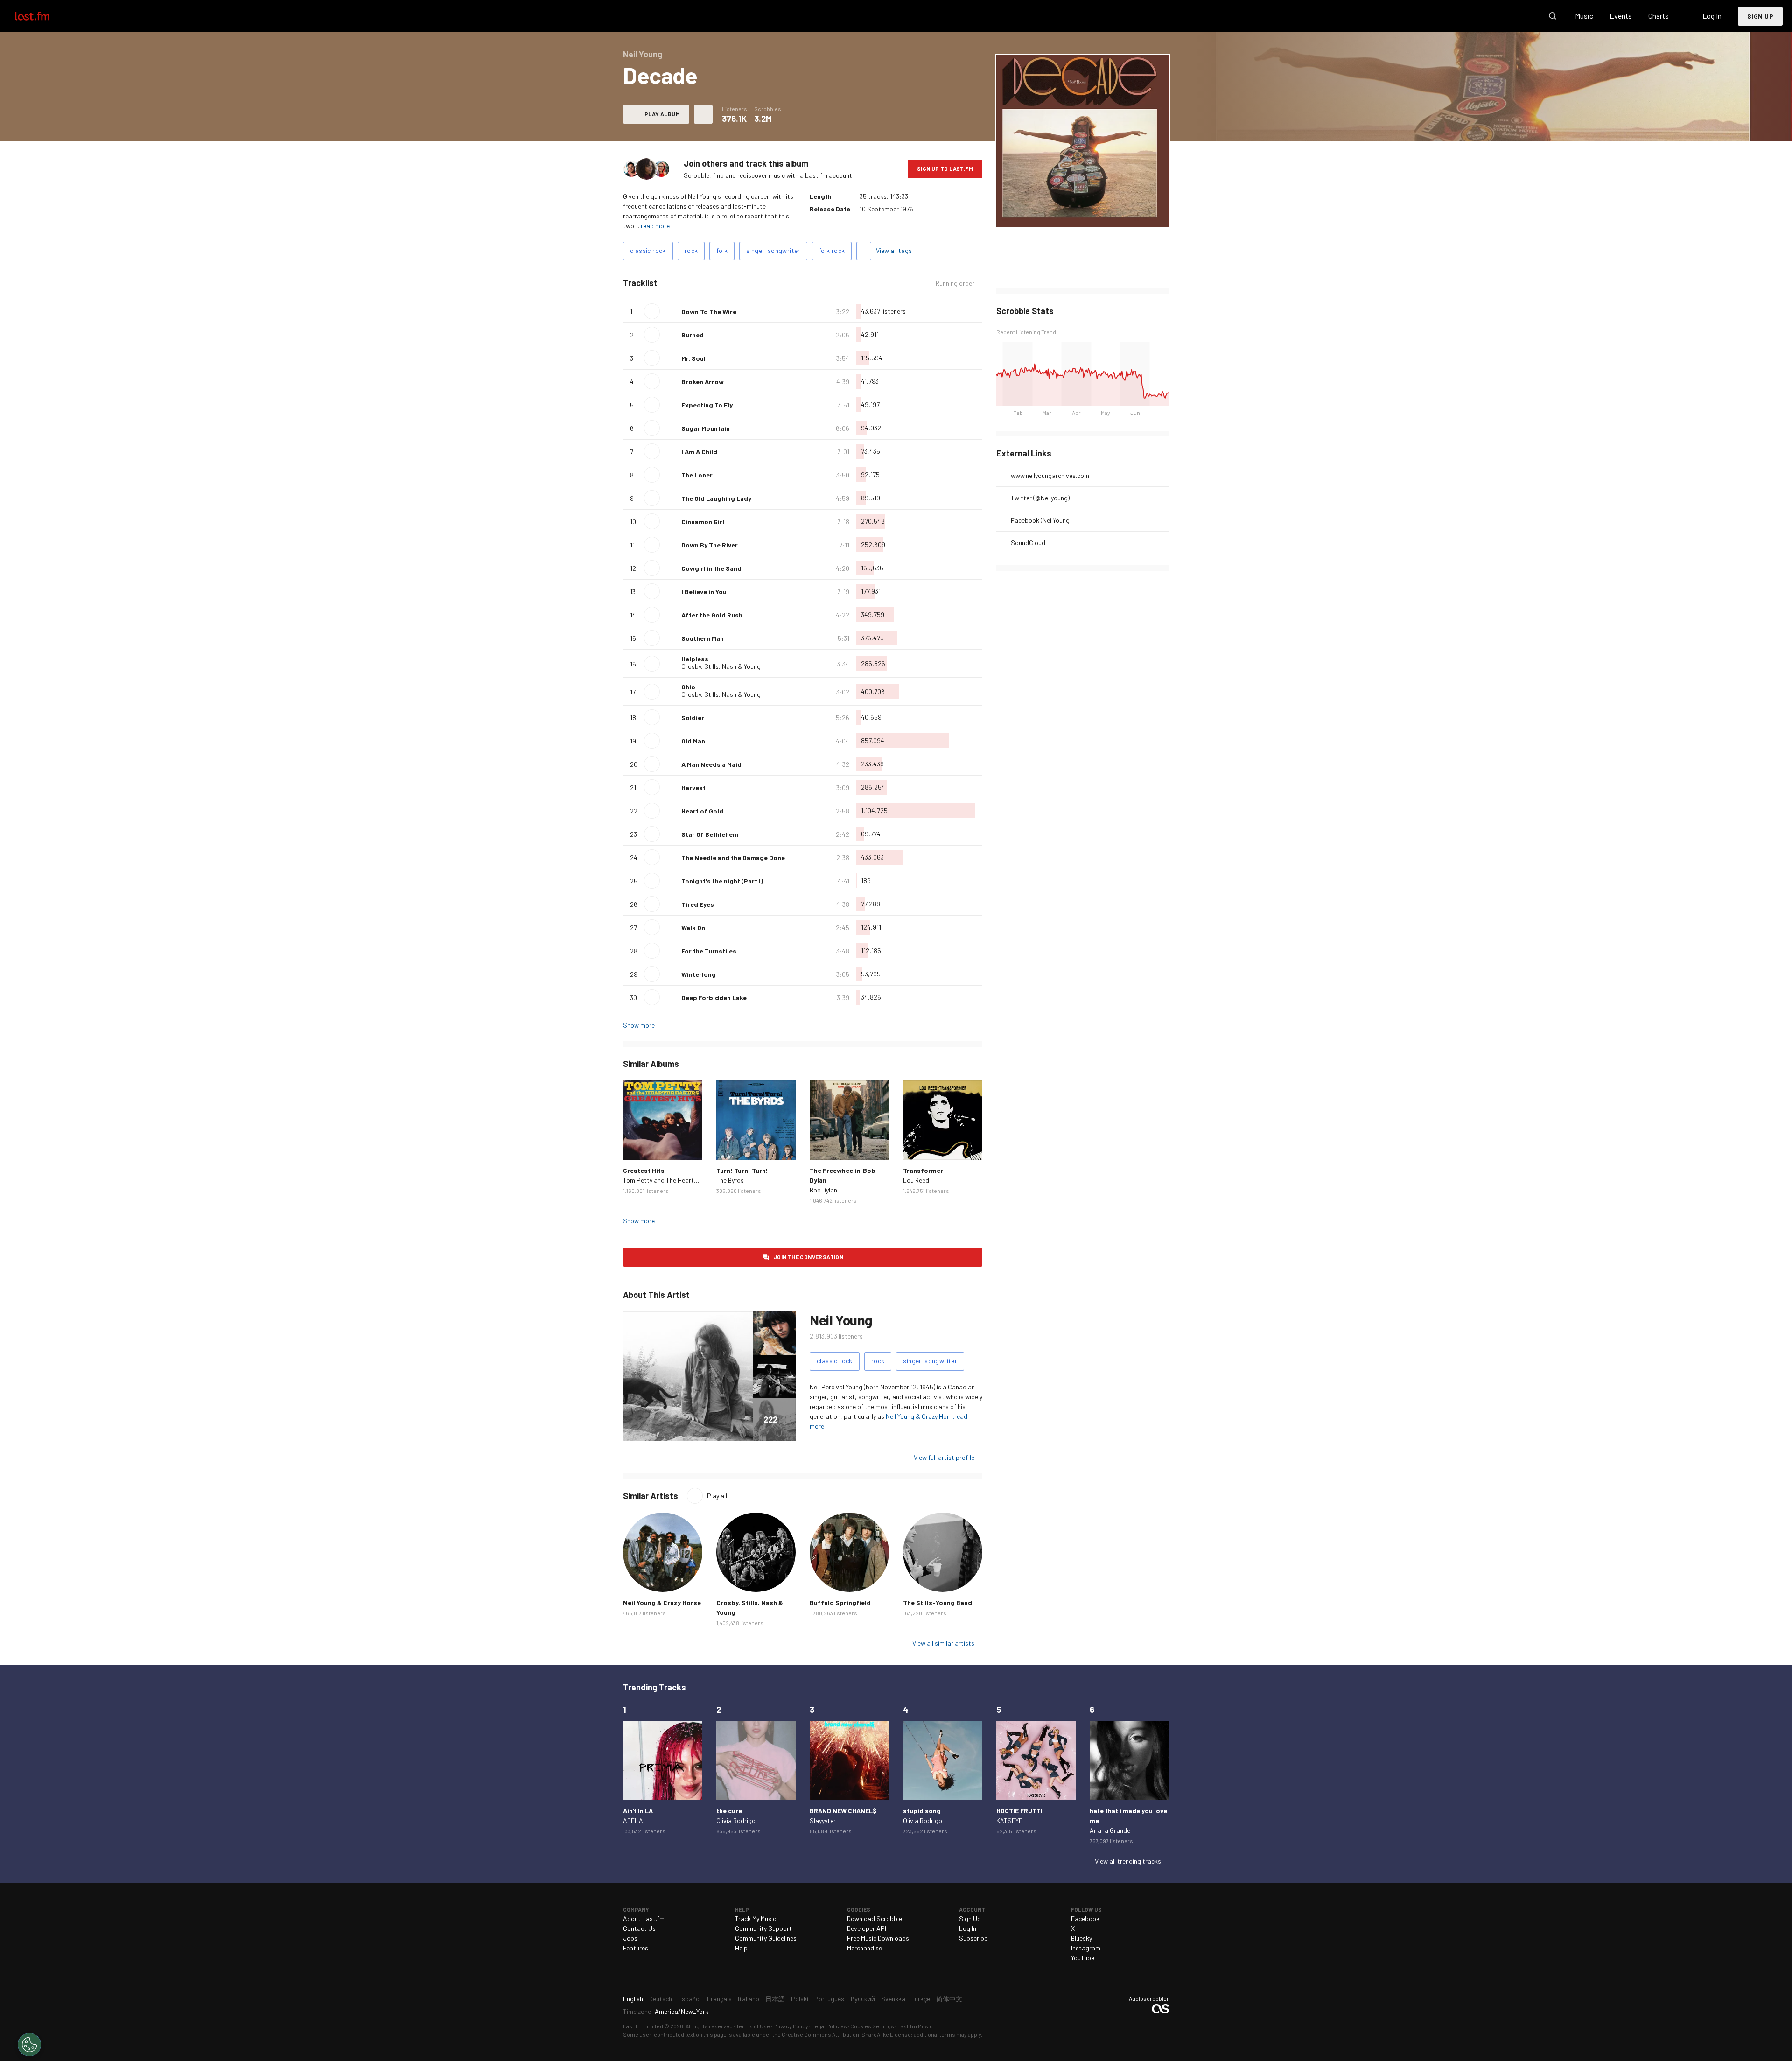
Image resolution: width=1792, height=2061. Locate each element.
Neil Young (841, 1320)
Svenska (893, 1999)
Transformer (923, 1170)
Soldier (693, 718)
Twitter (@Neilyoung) (1040, 498)
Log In (1712, 16)
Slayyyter (823, 1820)
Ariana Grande (1110, 1830)
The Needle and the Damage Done (733, 858)
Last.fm (43, 16)
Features (636, 1948)
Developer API (867, 1928)
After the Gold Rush (712, 615)
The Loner (697, 475)
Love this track (671, 311)
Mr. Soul (693, 358)
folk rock (832, 250)
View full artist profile (944, 1457)
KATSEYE (1009, 1820)
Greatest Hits (644, 1170)
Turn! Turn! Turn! (742, 1170)
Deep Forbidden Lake (714, 998)
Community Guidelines (766, 1938)
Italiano (749, 1999)
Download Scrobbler (876, 1918)
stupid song (922, 1811)
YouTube (1083, 1958)
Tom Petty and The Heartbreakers (671, 1180)
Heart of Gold (702, 811)
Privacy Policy (791, 2026)
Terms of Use (753, 2026)
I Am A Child (699, 452)
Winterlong (699, 974)
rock (691, 250)
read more (655, 226)
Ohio (688, 687)
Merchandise (864, 1948)
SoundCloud (1028, 543)
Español (689, 1999)
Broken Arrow (703, 382)
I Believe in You (704, 592)
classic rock (648, 250)
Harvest (693, 788)
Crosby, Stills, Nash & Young (721, 666)
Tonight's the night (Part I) (722, 881)
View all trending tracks (1128, 1861)
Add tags (864, 251)
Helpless (695, 659)
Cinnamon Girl (703, 522)
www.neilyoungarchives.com (1050, 475)
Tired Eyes (698, 904)
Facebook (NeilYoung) (1041, 520)
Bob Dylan (823, 1190)
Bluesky (1081, 1938)
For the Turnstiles (709, 951)
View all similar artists (943, 1643)
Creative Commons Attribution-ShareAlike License (846, 2034)
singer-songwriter (773, 250)
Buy (637, 1145)
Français (719, 1999)
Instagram (1086, 1948)
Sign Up (1760, 16)
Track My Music (756, 1918)
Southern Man (703, 638)
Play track (652, 311)
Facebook (1085, 1918)
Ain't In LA (638, 1811)
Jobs (630, 1938)
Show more (639, 1025)
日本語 (775, 1999)
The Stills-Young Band (938, 1602)
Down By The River (710, 545)
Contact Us (639, 1928)
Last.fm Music (915, 2026)
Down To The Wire (709, 312)
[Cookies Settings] (29, 2045)
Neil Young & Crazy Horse (662, 1602)
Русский (863, 1999)
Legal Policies (829, 2026)
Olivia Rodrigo (736, 1820)
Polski (800, 1999)
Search (1553, 16)
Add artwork (1051, 214)
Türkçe (921, 1999)
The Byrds (730, 1180)
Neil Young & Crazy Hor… (920, 1416)
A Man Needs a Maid (711, 764)
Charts (1659, 16)
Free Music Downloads (878, 1938)
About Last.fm (644, 1918)
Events (1621, 16)
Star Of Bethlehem (710, 834)
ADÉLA (633, 1820)
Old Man (693, 741)
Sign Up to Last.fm (945, 168)
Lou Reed (916, 1180)
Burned (693, 335)
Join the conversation (808, 1257)
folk (722, 250)
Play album (662, 114)
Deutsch (661, 1999)
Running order (955, 283)
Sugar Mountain (706, 428)
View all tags (894, 250)
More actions (703, 114)
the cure (729, 1811)
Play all (717, 1496)
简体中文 (949, 1999)
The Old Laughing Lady (716, 498)
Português (829, 1999)
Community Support (763, 1928)
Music (1584, 16)
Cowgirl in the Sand (711, 568)
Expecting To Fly (707, 405)
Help (741, 1948)
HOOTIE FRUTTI (1019, 1811)
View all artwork (1102, 214)
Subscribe (973, 1938)
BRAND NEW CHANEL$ (843, 1811)
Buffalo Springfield (840, 1602)
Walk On (693, 928)
